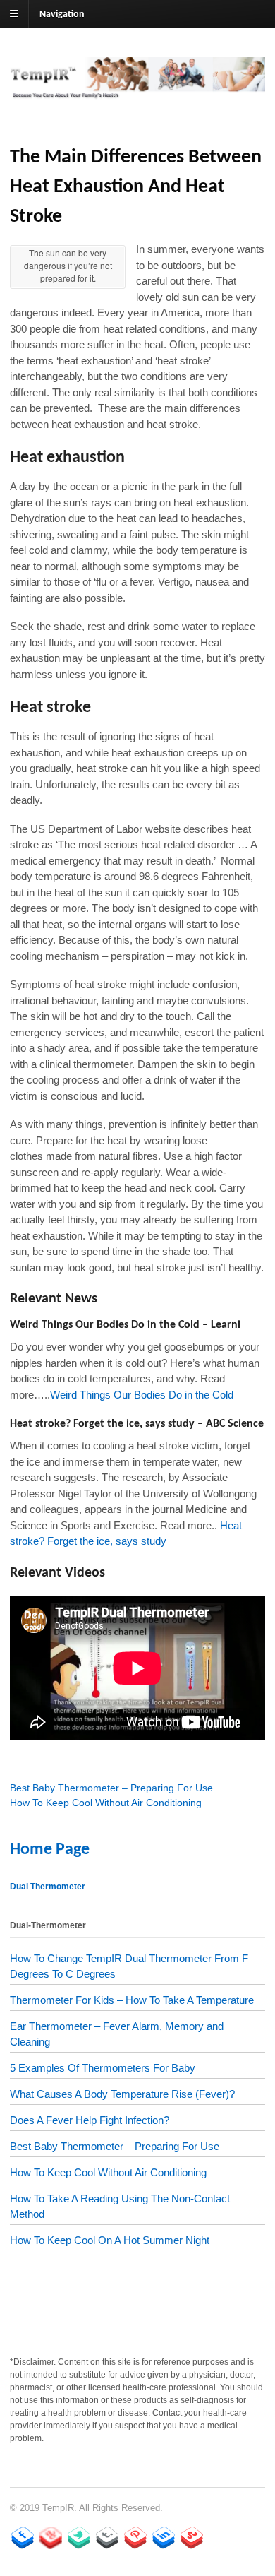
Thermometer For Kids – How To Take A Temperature (132, 2000)
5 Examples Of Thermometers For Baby (103, 2068)
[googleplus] (51, 2538)
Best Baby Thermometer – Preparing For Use (111, 1788)
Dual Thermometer (48, 1887)
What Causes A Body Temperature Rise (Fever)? (122, 2094)
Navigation (62, 14)
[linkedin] (164, 2538)
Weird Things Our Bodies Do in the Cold (142, 1395)
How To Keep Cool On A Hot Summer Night (110, 2240)
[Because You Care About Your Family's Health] (137, 92)
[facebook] (23, 2538)
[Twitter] (79, 2538)
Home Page (50, 1850)
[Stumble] (192, 2538)
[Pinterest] (135, 2538)
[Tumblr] (107, 2538)
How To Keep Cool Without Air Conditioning (106, 1803)
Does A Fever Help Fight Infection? (90, 2120)
